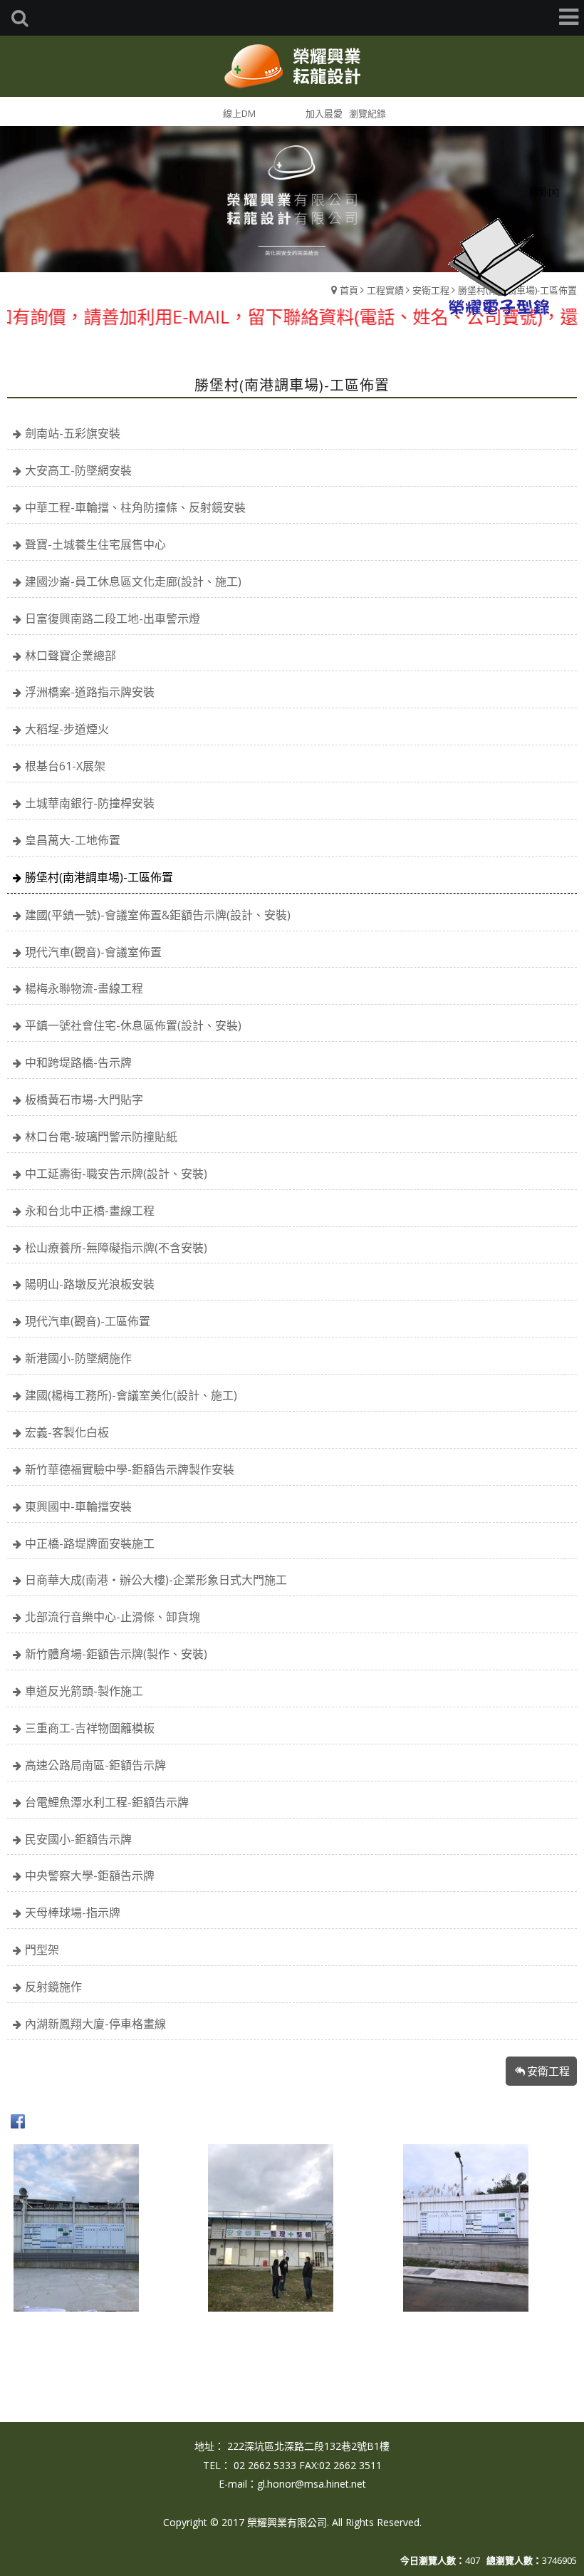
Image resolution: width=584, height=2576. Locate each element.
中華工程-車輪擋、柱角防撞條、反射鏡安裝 (135, 507)
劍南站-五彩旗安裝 (73, 433)
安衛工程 (431, 290)
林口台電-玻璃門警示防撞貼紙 (101, 1137)
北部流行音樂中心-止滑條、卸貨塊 (113, 1617)
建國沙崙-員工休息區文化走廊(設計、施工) (133, 581)
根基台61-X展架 (65, 766)
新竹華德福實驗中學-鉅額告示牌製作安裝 (130, 1469)
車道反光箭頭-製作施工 (84, 1691)
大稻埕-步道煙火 (67, 729)
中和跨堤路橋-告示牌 (78, 1062)
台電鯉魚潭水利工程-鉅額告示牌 (107, 1802)
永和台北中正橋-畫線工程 (90, 1211)
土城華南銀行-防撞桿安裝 (90, 803)
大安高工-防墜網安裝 (78, 470)
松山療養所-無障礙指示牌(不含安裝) (116, 1248)
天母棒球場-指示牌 (73, 1913)
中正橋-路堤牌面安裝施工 (90, 1543)
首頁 (349, 290)
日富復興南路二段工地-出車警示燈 (113, 619)
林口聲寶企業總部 (71, 656)
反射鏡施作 (53, 1987)
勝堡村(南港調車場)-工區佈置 (99, 877)
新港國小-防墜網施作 (78, 1358)
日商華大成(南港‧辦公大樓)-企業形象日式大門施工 (156, 1580)
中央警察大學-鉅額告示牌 (90, 1876)
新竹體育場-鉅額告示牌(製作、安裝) (116, 1654)
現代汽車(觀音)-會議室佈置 (93, 952)
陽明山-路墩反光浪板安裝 (90, 1284)
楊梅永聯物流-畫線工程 (84, 988)
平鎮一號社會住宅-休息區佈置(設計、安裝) (133, 1025)
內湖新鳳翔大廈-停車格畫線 (95, 2024)
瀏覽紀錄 (367, 113)
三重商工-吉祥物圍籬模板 (90, 1728)
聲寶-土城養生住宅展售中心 (95, 544)
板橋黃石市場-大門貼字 (84, 1100)
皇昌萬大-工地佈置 (73, 840)
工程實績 (385, 290)
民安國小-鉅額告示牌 (78, 1839)
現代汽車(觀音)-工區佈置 (88, 1321)
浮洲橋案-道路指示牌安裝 (90, 692)
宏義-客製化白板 (67, 1432)
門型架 (42, 1950)
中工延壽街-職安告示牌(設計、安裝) (116, 1174)
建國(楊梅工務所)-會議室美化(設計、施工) (131, 1395)
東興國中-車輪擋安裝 (78, 1506)
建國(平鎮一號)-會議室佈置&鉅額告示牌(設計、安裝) (158, 915)
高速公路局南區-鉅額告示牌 (95, 1765)
